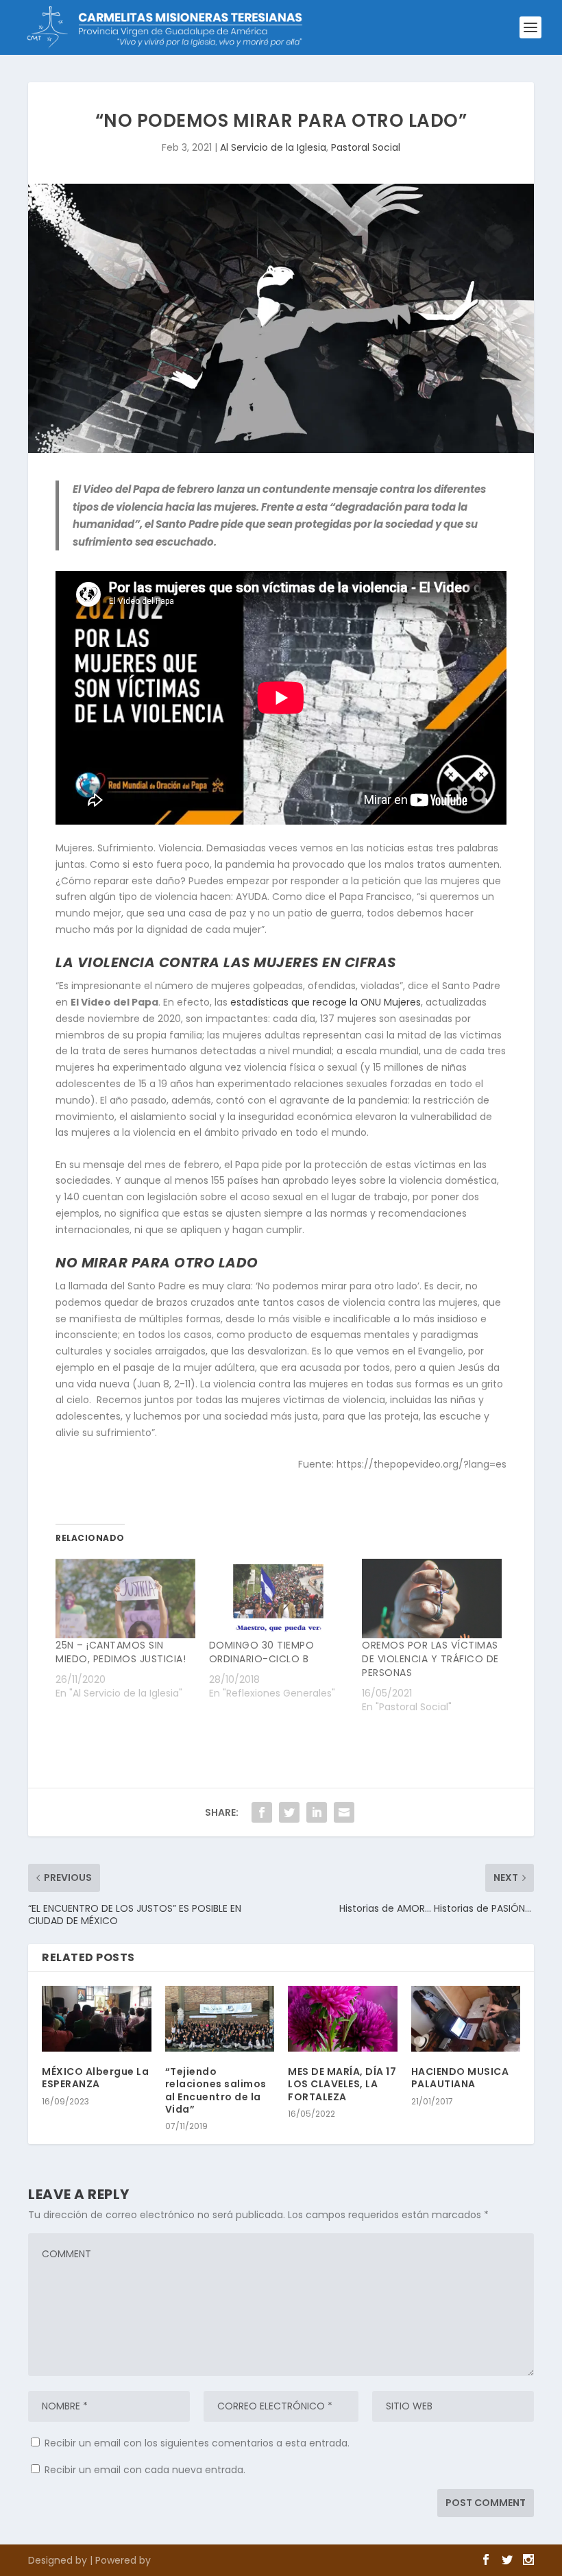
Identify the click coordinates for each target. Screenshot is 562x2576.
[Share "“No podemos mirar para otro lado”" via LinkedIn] (317, 1812)
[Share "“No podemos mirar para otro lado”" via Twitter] (289, 1812)
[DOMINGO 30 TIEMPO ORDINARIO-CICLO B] (279, 1599)
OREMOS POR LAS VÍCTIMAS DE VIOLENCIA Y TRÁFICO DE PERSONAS (430, 1659)
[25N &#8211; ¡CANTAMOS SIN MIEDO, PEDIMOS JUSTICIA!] (125, 1599)
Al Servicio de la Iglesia (273, 147)
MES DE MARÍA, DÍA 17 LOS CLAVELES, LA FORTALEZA (342, 2084)
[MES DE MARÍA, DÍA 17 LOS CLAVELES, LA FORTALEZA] (343, 2019)
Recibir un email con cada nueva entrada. (145, 2470)
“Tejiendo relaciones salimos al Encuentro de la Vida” (216, 2090)
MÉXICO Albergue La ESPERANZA (95, 2078)
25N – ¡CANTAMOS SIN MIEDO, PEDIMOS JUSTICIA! (121, 1652)
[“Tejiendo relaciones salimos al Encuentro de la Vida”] (220, 2019)
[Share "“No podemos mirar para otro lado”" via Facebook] (262, 1812)
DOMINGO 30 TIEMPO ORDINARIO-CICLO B (262, 1652)
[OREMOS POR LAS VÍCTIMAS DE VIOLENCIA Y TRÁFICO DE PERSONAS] (432, 1599)
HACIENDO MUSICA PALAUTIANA (460, 2078)
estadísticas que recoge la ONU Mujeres (326, 1002)
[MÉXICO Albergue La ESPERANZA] (97, 2019)
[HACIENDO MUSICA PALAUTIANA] (466, 2019)
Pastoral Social (366, 147)
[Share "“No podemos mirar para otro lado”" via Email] (344, 1812)
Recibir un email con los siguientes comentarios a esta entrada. (197, 2443)
